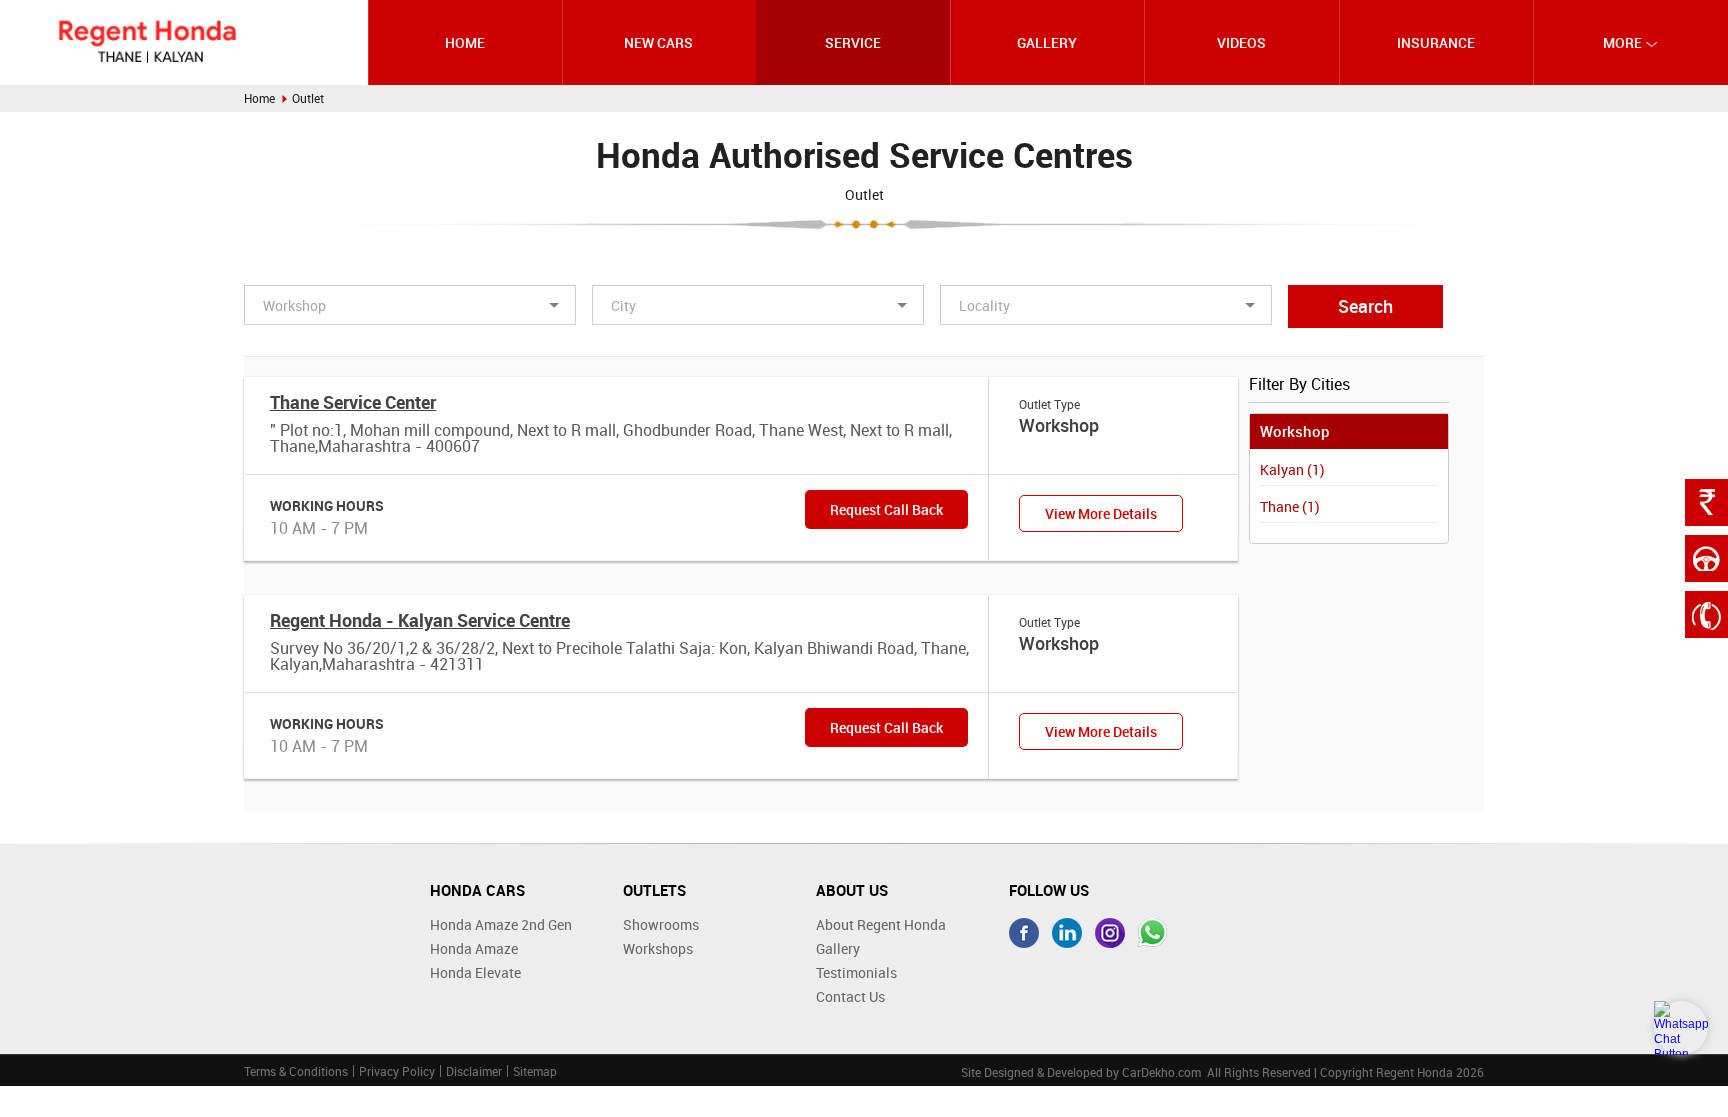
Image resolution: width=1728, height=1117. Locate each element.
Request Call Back (886, 509)
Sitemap (535, 1071)
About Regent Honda (881, 924)
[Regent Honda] (147, 41)
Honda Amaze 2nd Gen (501, 924)
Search (1365, 306)
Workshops (658, 948)
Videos (1241, 42)
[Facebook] (1024, 933)
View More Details (1101, 513)
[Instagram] (1110, 933)
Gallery (1047, 42)
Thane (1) (1290, 506)
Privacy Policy (397, 1071)
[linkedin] (1067, 933)
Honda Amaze (474, 948)
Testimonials (856, 972)
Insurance (1436, 42)
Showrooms (661, 924)
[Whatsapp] (1153, 933)
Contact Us (850, 996)
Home (465, 42)
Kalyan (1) (1292, 469)
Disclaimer (474, 1071)
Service (853, 42)
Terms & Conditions (296, 1071)
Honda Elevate (475, 972)
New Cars (658, 42)
